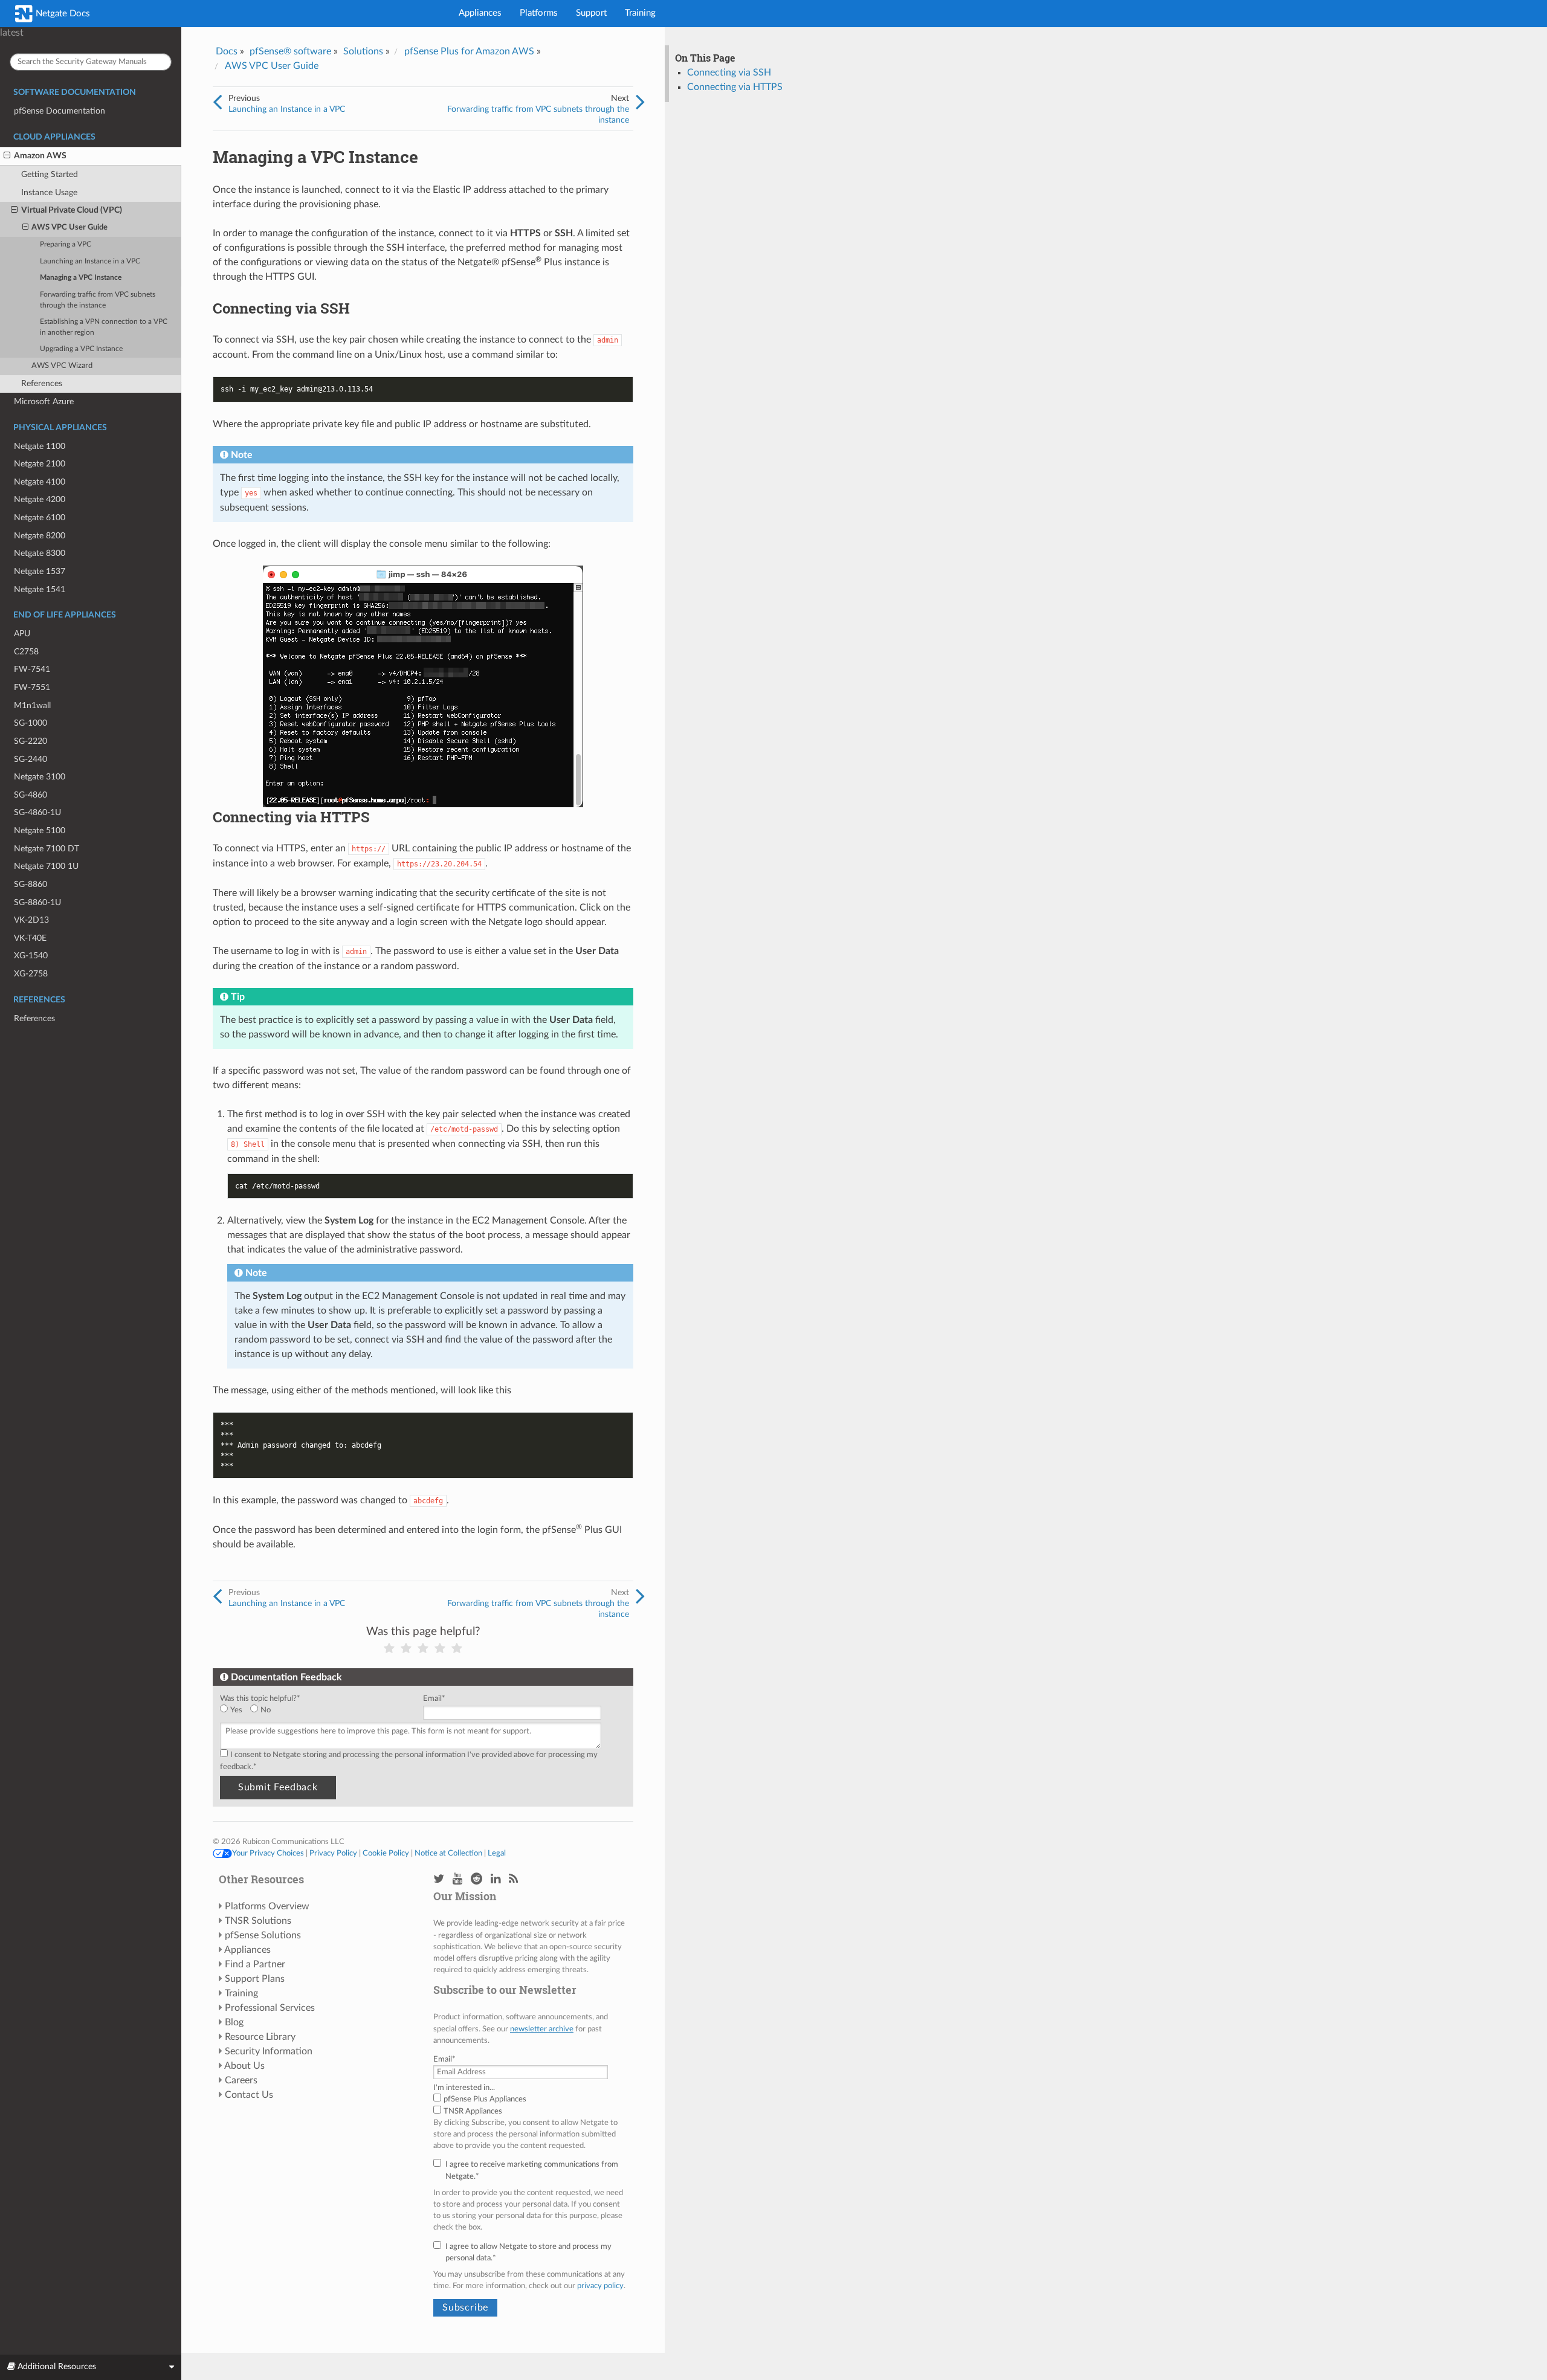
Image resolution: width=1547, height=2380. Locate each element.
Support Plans (255, 1979)
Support (591, 13)
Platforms (539, 13)
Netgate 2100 (40, 464)
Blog (234, 2022)
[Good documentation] (440, 1649)
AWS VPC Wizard (62, 366)
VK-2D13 (31, 920)
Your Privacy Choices (268, 1853)
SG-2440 (31, 759)
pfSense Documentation (60, 111)
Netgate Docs (62, 14)
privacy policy (600, 2286)
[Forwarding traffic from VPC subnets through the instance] (640, 103)
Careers (241, 2080)
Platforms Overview (267, 1906)
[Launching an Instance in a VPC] (217, 103)
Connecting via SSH (729, 73)
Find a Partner (255, 1964)
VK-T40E (30, 938)
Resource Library (260, 2037)
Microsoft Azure (44, 402)
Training (640, 13)
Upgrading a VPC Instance (81, 349)
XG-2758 (31, 974)
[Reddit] (476, 1879)
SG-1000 (31, 723)
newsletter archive (542, 2029)
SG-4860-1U (37, 812)
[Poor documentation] (406, 1649)
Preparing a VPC (66, 244)
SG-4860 (31, 795)
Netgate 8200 (40, 536)
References (42, 383)
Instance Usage (49, 192)
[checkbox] (319, 1710)
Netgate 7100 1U (46, 866)
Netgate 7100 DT (47, 849)
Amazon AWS (40, 156)
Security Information (269, 2051)
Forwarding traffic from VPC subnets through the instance (98, 300)
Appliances (480, 13)
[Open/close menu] (7, 156)
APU (22, 634)
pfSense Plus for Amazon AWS (469, 51)
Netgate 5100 (40, 830)
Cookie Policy (386, 1853)
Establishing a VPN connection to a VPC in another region (104, 327)
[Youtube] (457, 1879)
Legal (497, 1853)
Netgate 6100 (40, 518)
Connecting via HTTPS (735, 87)
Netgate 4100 (40, 482)
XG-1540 (31, 956)
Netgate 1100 (40, 446)
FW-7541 (32, 669)
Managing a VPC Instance (81, 278)
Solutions (363, 51)
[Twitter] (439, 1879)
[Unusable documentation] (389, 1649)
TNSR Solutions (258, 1921)
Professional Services (270, 2008)
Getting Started (50, 174)
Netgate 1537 (40, 571)
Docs (227, 51)
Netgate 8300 (40, 553)
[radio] (235, 1710)
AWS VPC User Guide (69, 227)
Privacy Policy (333, 1853)
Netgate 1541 (40, 589)
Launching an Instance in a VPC (90, 261)
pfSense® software (290, 51)
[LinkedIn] (496, 1879)
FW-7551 (32, 687)
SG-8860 (31, 884)
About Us (244, 2066)
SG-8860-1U (37, 902)
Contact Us (249, 2095)
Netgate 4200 (40, 499)
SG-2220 (31, 741)
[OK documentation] (423, 1649)
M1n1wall (32, 705)
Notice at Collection (448, 1853)
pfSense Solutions (263, 1935)
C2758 (26, 652)
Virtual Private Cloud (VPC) (72, 210)
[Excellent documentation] (457, 1649)
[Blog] (513, 1879)
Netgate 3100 (40, 777)
